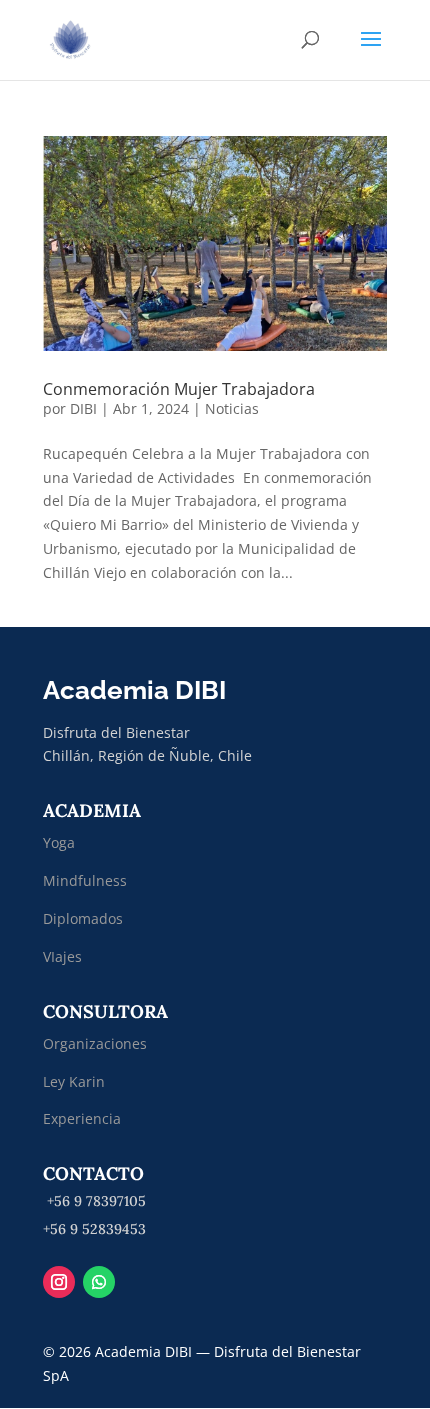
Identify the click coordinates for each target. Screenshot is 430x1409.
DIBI (83, 408)
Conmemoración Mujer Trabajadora (179, 389)
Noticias (232, 408)
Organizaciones (95, 1043)
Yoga (59, 842)
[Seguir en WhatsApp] (99, 1282)
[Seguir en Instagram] (59, 1282)
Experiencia (82, 1118)
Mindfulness (85, 880)
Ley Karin (74, 1081)
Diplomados (85, 918)
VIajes (62, 956)
